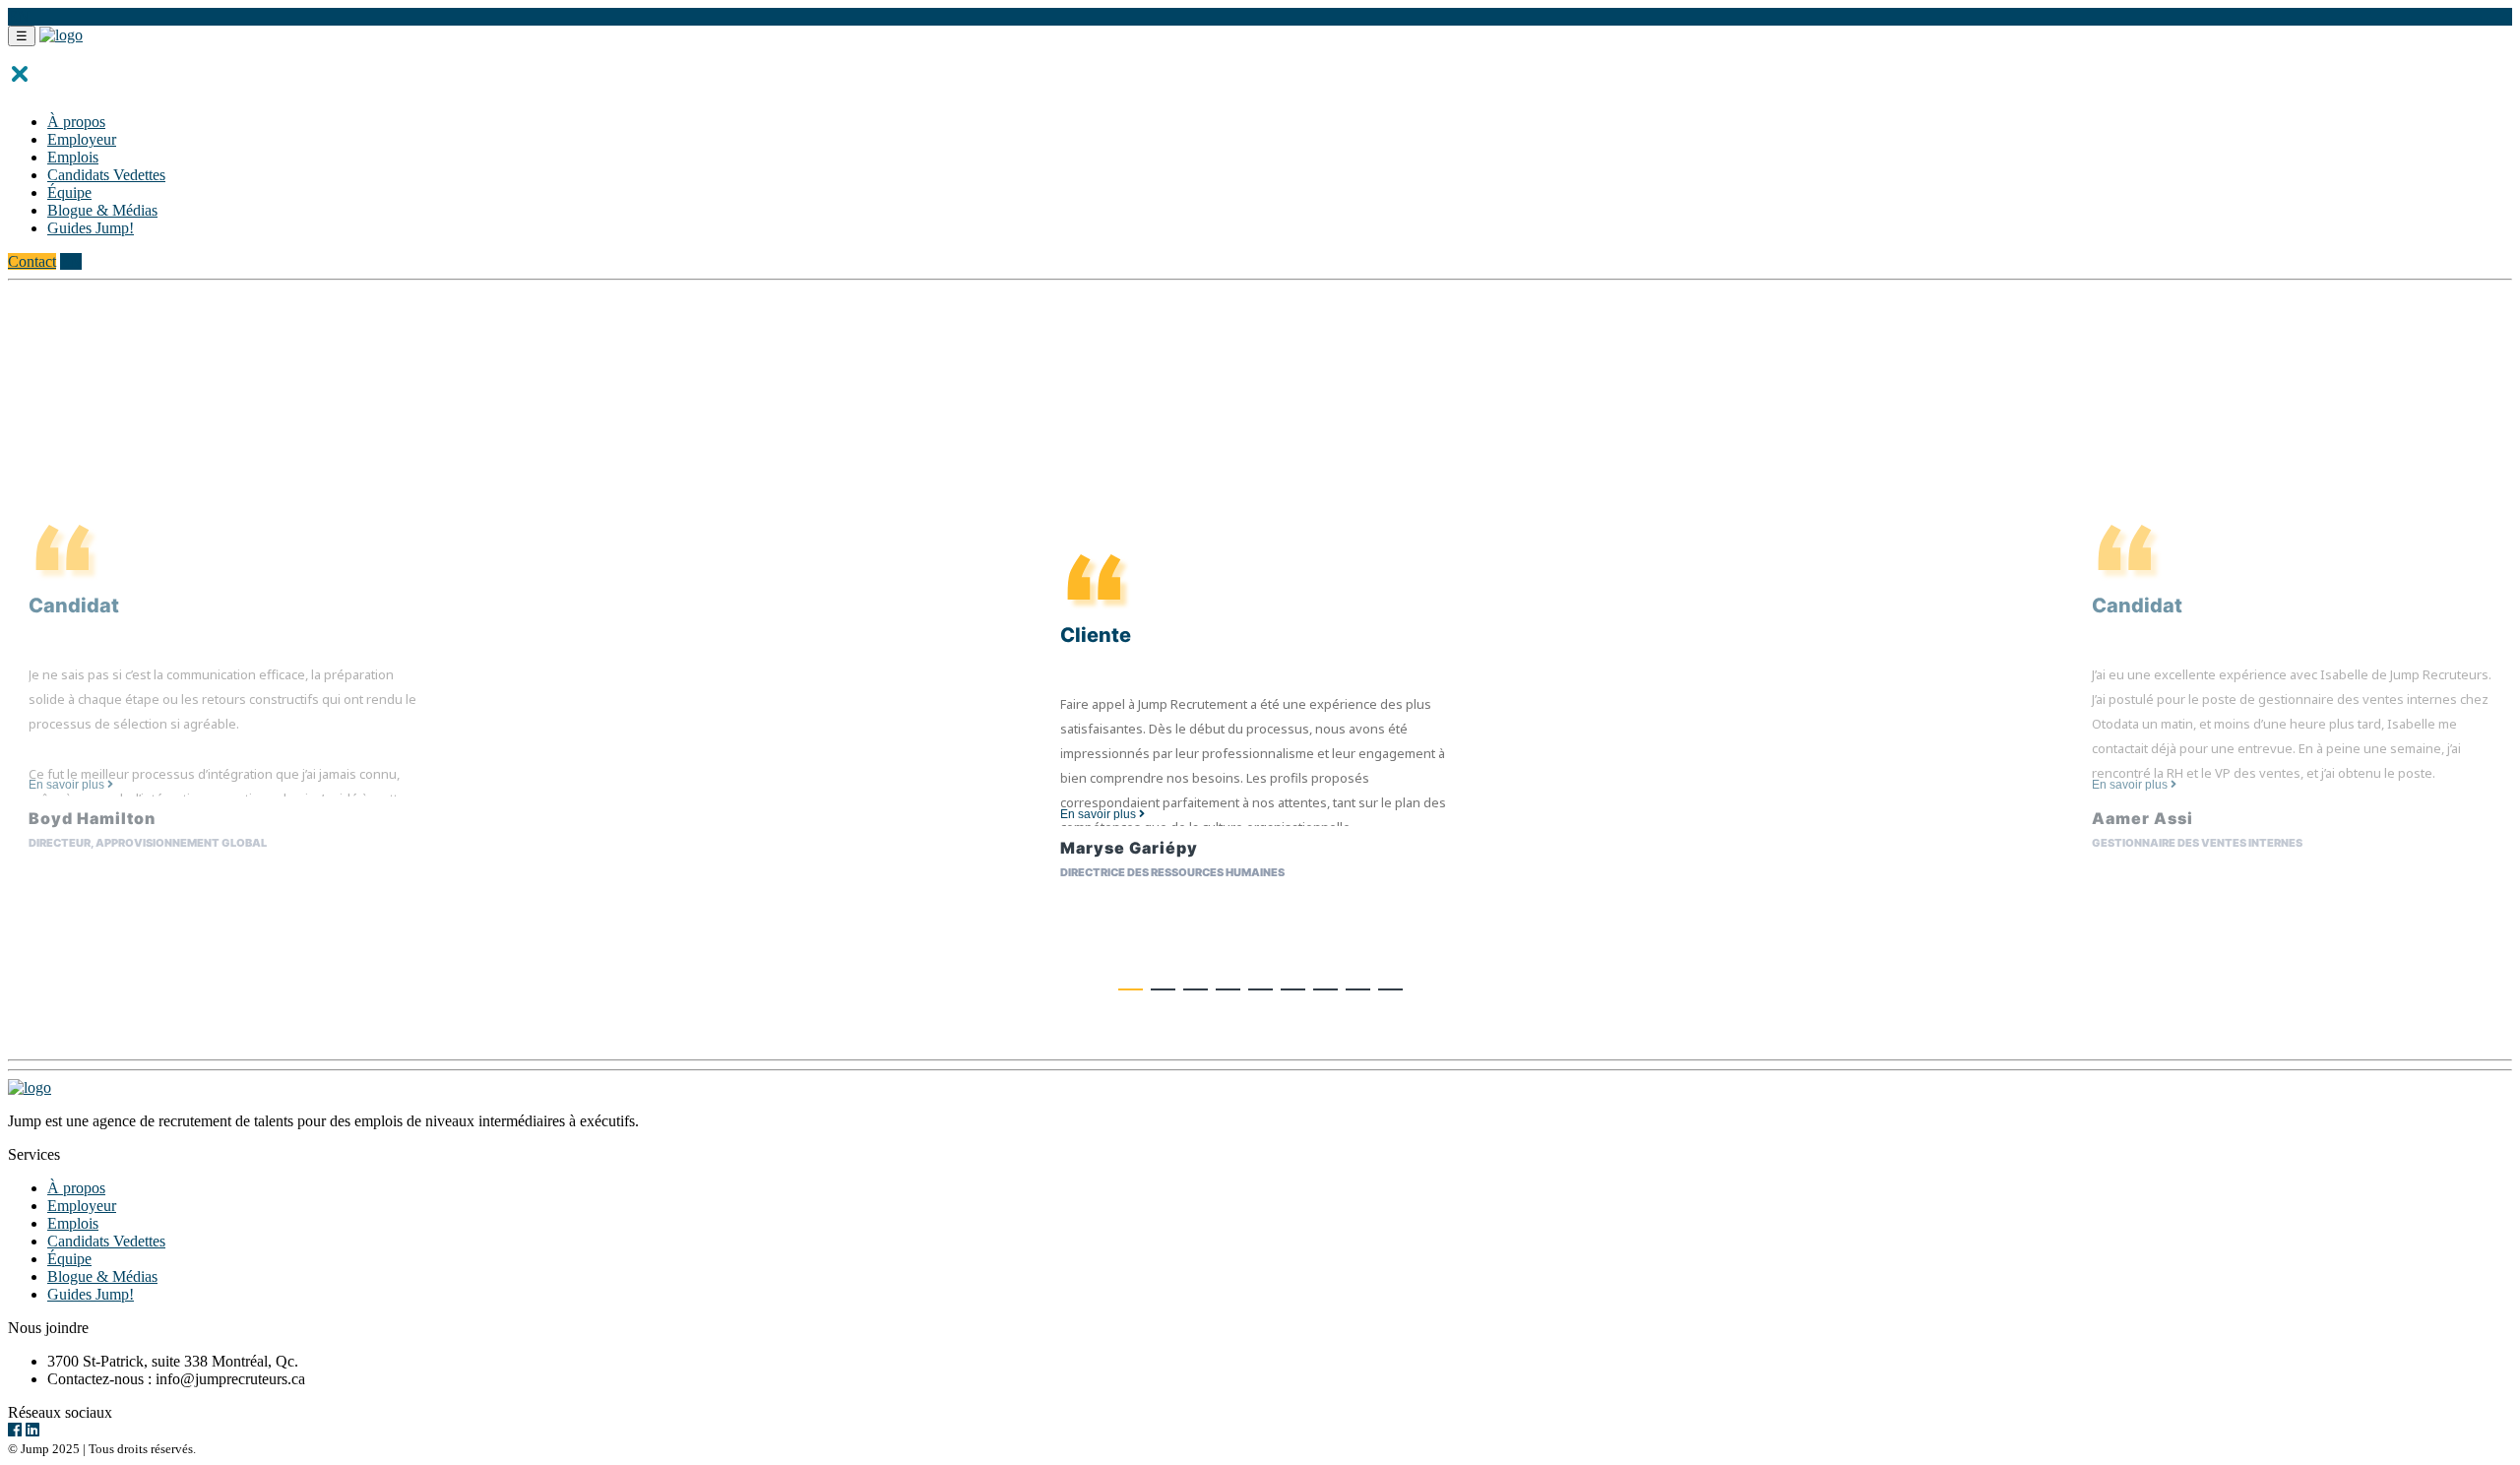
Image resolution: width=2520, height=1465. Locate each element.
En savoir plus (68, 785)
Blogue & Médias (102, 210)
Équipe (69, 192)
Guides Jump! (91, 228)
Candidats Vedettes (106, 175)
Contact (32, 261)
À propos (76, 122)
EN (19, 16)
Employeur (82, 139)
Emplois (73, 157)
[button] (1131, 989)
